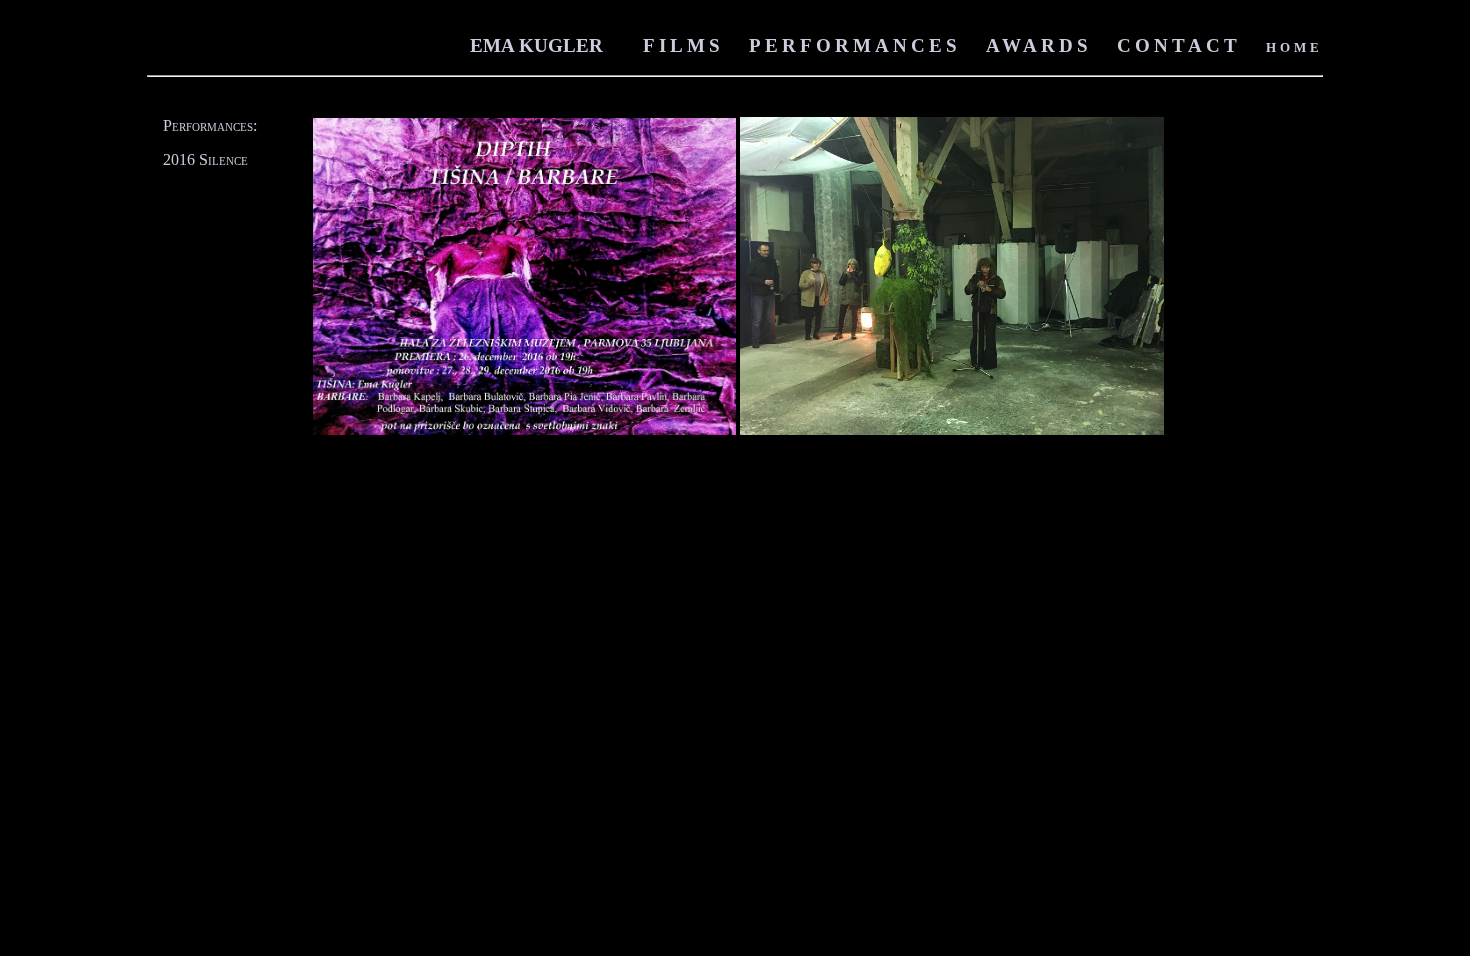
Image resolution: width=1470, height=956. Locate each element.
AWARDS (1039, 45)
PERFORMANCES (855, 45)
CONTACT (1179, 45)
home (1294, 45)
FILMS (683, 45)
